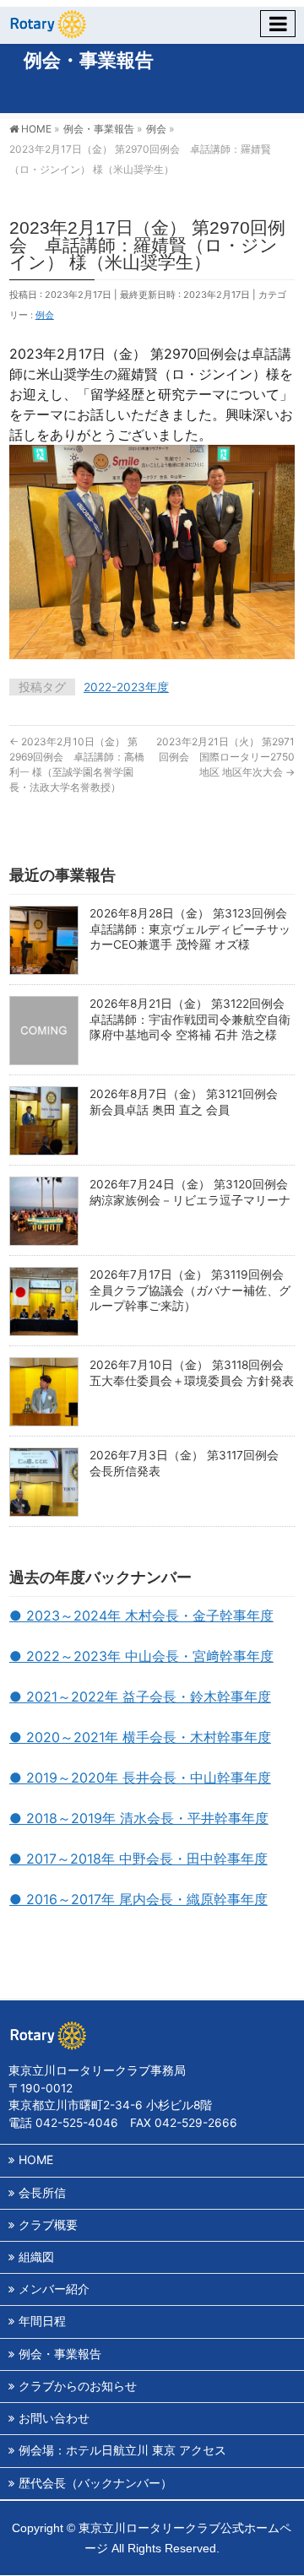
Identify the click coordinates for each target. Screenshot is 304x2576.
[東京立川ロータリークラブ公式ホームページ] (47, 22)
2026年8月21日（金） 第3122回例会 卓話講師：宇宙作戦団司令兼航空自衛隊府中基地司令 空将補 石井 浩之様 (193, 1019)
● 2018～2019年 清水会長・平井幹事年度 (139, 1818)
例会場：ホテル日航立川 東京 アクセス (122, 2450)
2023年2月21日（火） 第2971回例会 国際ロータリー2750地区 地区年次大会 (225, 757)
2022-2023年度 (126, 687)
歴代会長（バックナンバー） (95, 2483)
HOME (36, 2159)
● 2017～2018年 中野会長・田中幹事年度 (138, 1859)
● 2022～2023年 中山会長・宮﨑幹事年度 (141, 1656)
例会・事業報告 (60, 2354)
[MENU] (278, 24)
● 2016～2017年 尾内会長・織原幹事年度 (138, 1899)
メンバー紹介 (54, 2289)
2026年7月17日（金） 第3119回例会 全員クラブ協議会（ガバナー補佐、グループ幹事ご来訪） (193, 1290)
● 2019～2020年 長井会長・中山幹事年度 (140, 1778)
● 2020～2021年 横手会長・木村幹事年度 (140, 1737)
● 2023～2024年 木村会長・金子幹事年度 (141, 1615)
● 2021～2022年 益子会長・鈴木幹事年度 (140, 1697)
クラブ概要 (48, 2224)
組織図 (36, 2257)
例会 (45, 315)
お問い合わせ (54, 2418)
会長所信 (42, 2192)
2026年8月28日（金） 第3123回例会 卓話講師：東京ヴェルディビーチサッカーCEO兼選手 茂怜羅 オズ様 (194, 929)
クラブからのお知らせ (78, 2386)
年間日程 (42, 2321)
